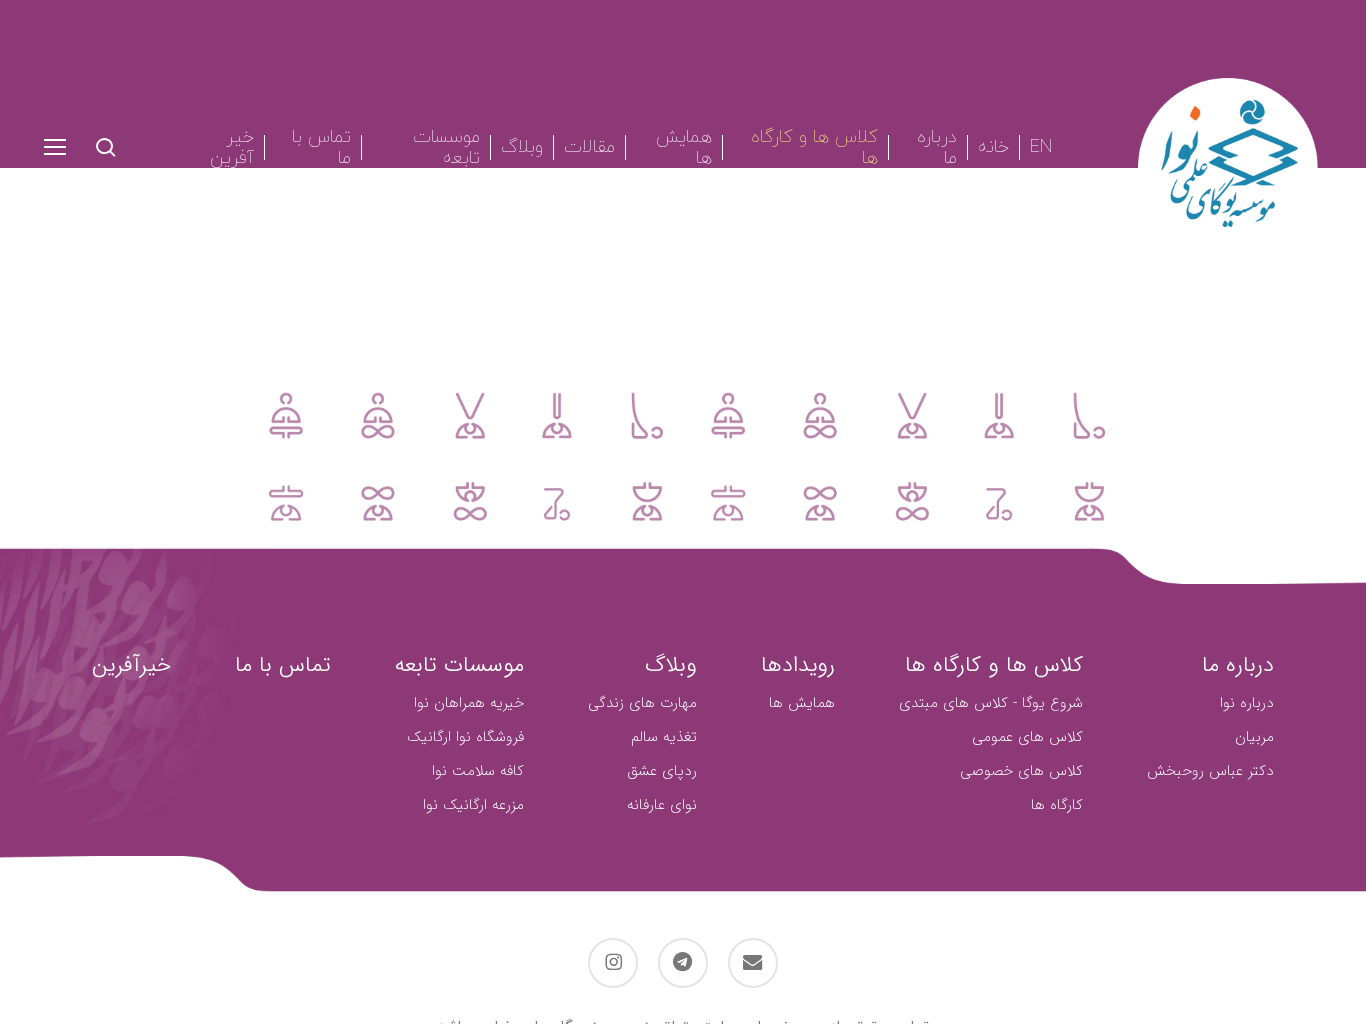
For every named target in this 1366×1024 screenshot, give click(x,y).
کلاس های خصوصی (1021, 771)
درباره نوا (1247, 703)
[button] (54, 147)
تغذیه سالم (664, 737)
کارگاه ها (1057, 805)
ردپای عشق (662, 771)
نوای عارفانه (662, 805)
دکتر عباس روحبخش (1210, 771)
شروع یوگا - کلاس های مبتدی (991, 703)
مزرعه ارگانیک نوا (473, 805)
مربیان (1254, 737)
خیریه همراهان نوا (469, 703)
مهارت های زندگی (642, 703)
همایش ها (802, 703)
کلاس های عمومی (1027, 737)
